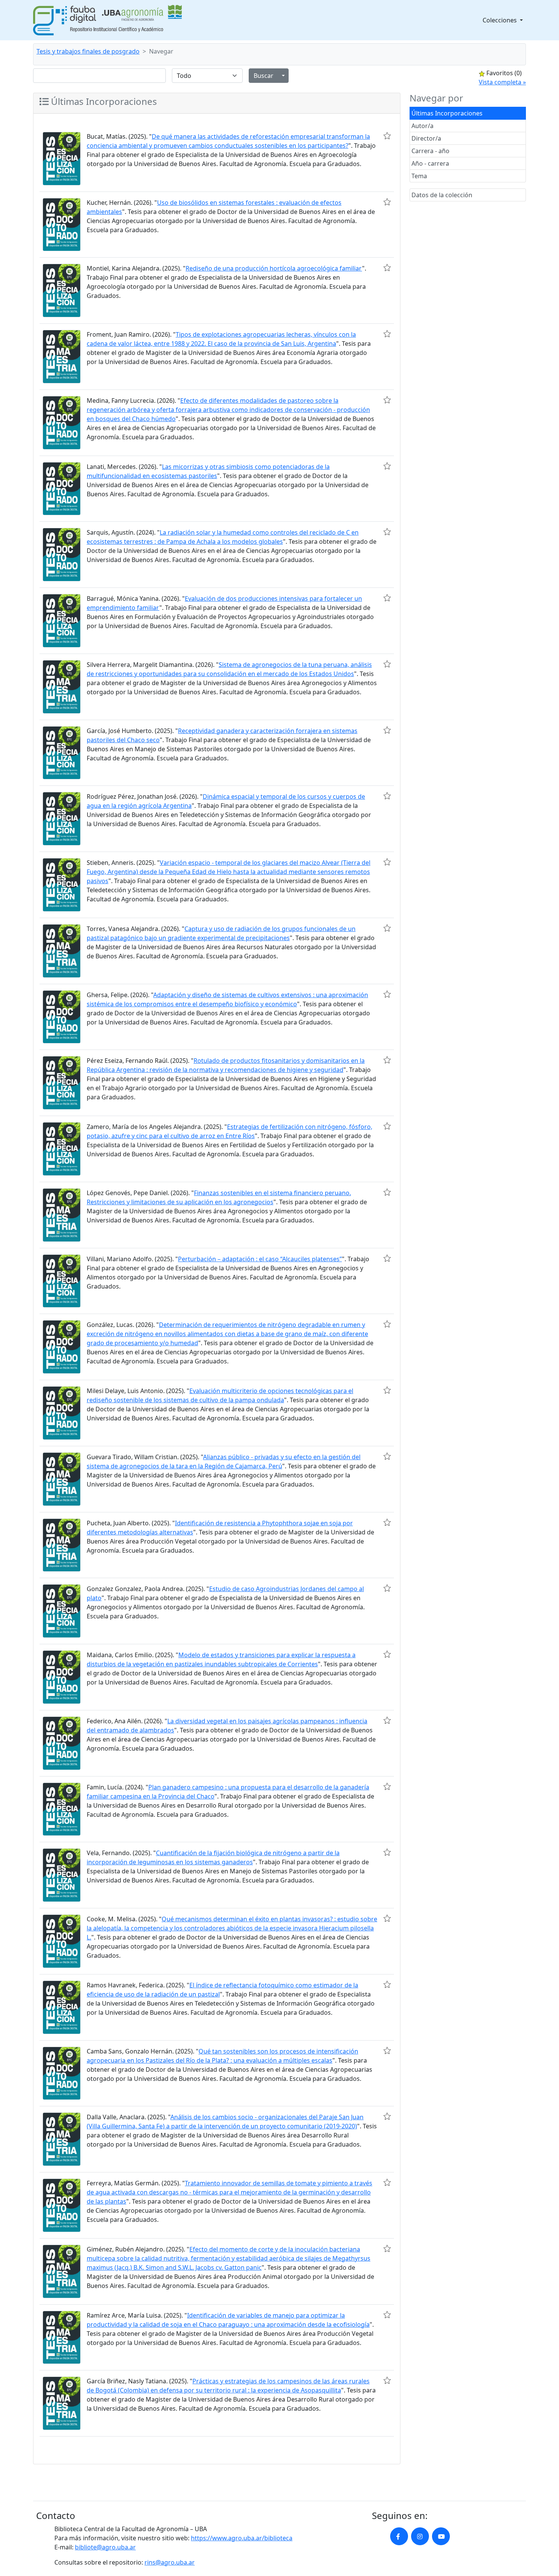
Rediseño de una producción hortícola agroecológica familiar (274, 268)
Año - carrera (430, 163)
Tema (419, 176)
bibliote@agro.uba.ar (105, 2547)
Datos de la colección (442, 195)
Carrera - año (430, 151)
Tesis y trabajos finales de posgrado (88, 51)
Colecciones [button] (500, 20)
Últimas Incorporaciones (447, 113)
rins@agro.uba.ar (170, 2562)
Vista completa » (502, 82)
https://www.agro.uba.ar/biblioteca (242, 2538)
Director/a (426, 138)
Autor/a (422, 126)
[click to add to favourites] (387, 136)
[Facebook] (399, 2536)
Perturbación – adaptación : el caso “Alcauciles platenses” (260, 1259)
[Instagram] (420, 2536)
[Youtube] (441, 2536)
